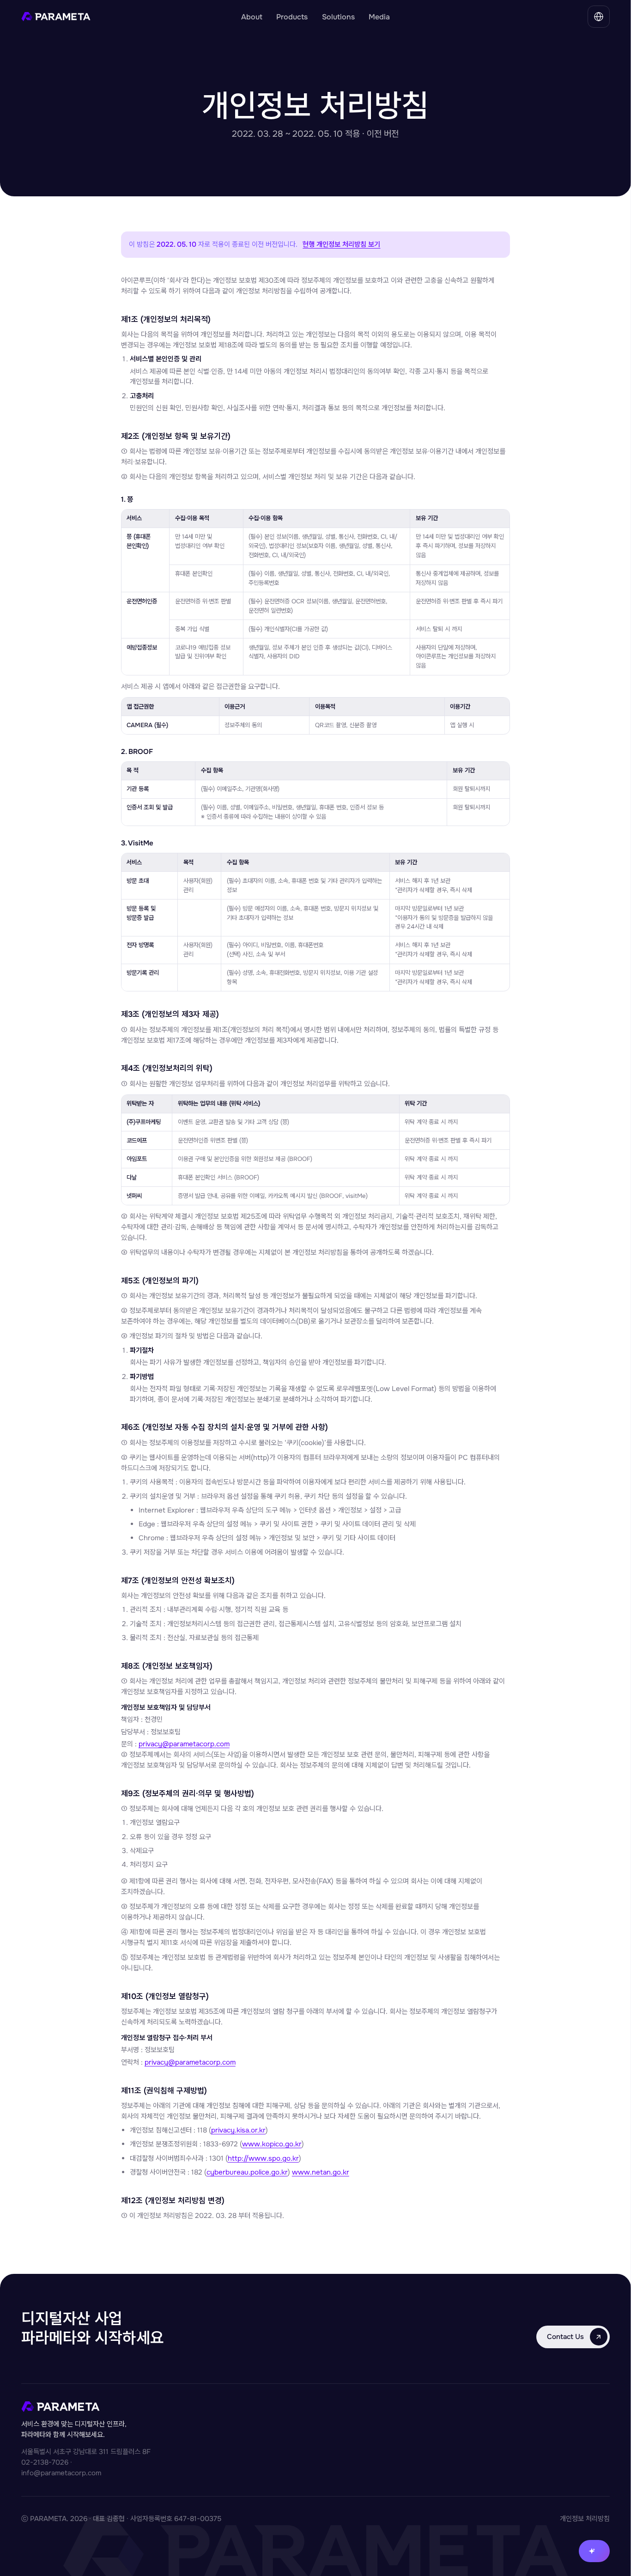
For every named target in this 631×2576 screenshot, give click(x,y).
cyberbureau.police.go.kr (247, 2172)
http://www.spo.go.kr (263, 2158)
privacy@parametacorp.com (184, 1744)
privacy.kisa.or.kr (238, 2130)
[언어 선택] (599, 17)
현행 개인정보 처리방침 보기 (341, 244)
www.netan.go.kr (321, 2172)
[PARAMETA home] (126, 17)
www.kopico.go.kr (272, 2144)
